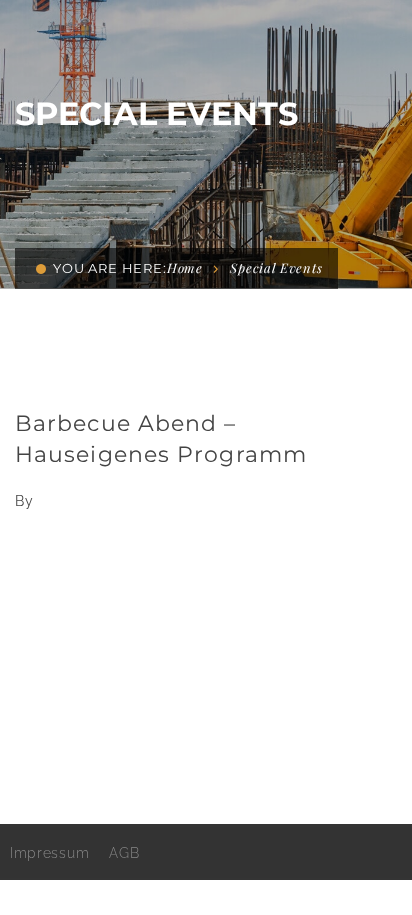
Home (185, 267)
